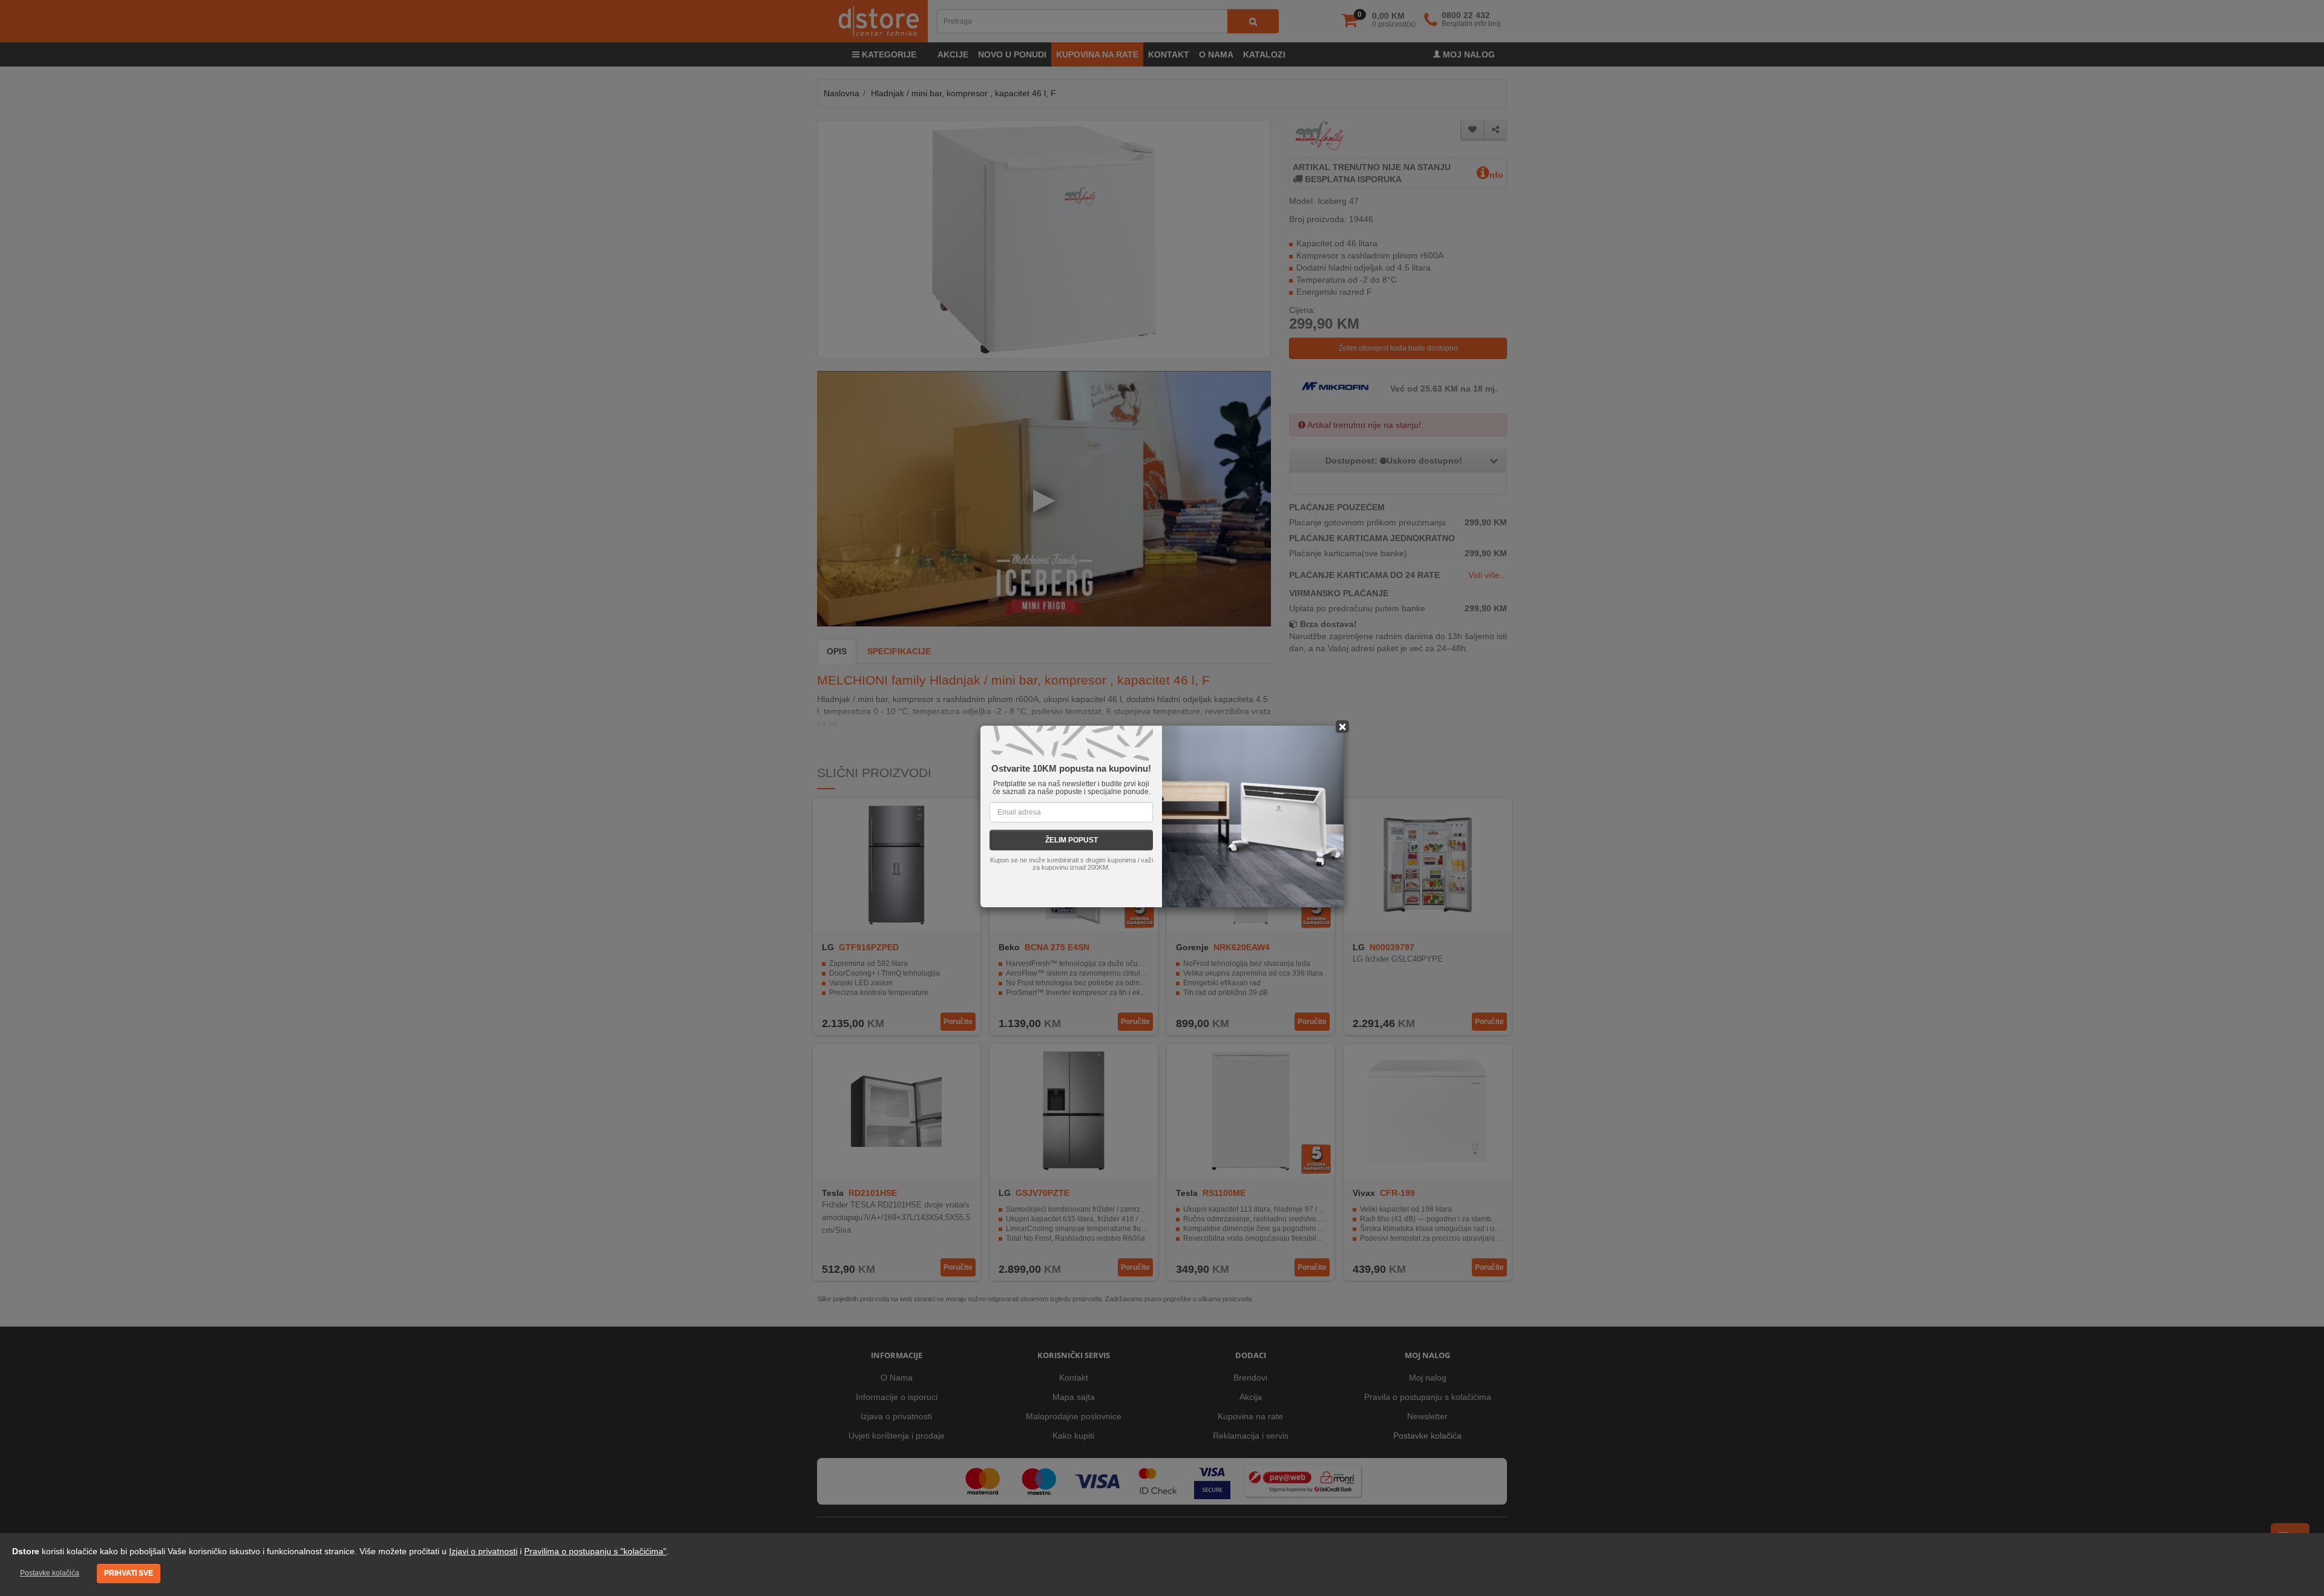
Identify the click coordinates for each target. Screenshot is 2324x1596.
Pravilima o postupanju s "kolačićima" (595, 1551)
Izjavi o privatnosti (483, 1551)
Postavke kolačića (50, 1573)
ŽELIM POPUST (1072, 840)
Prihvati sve (129, 1573)
